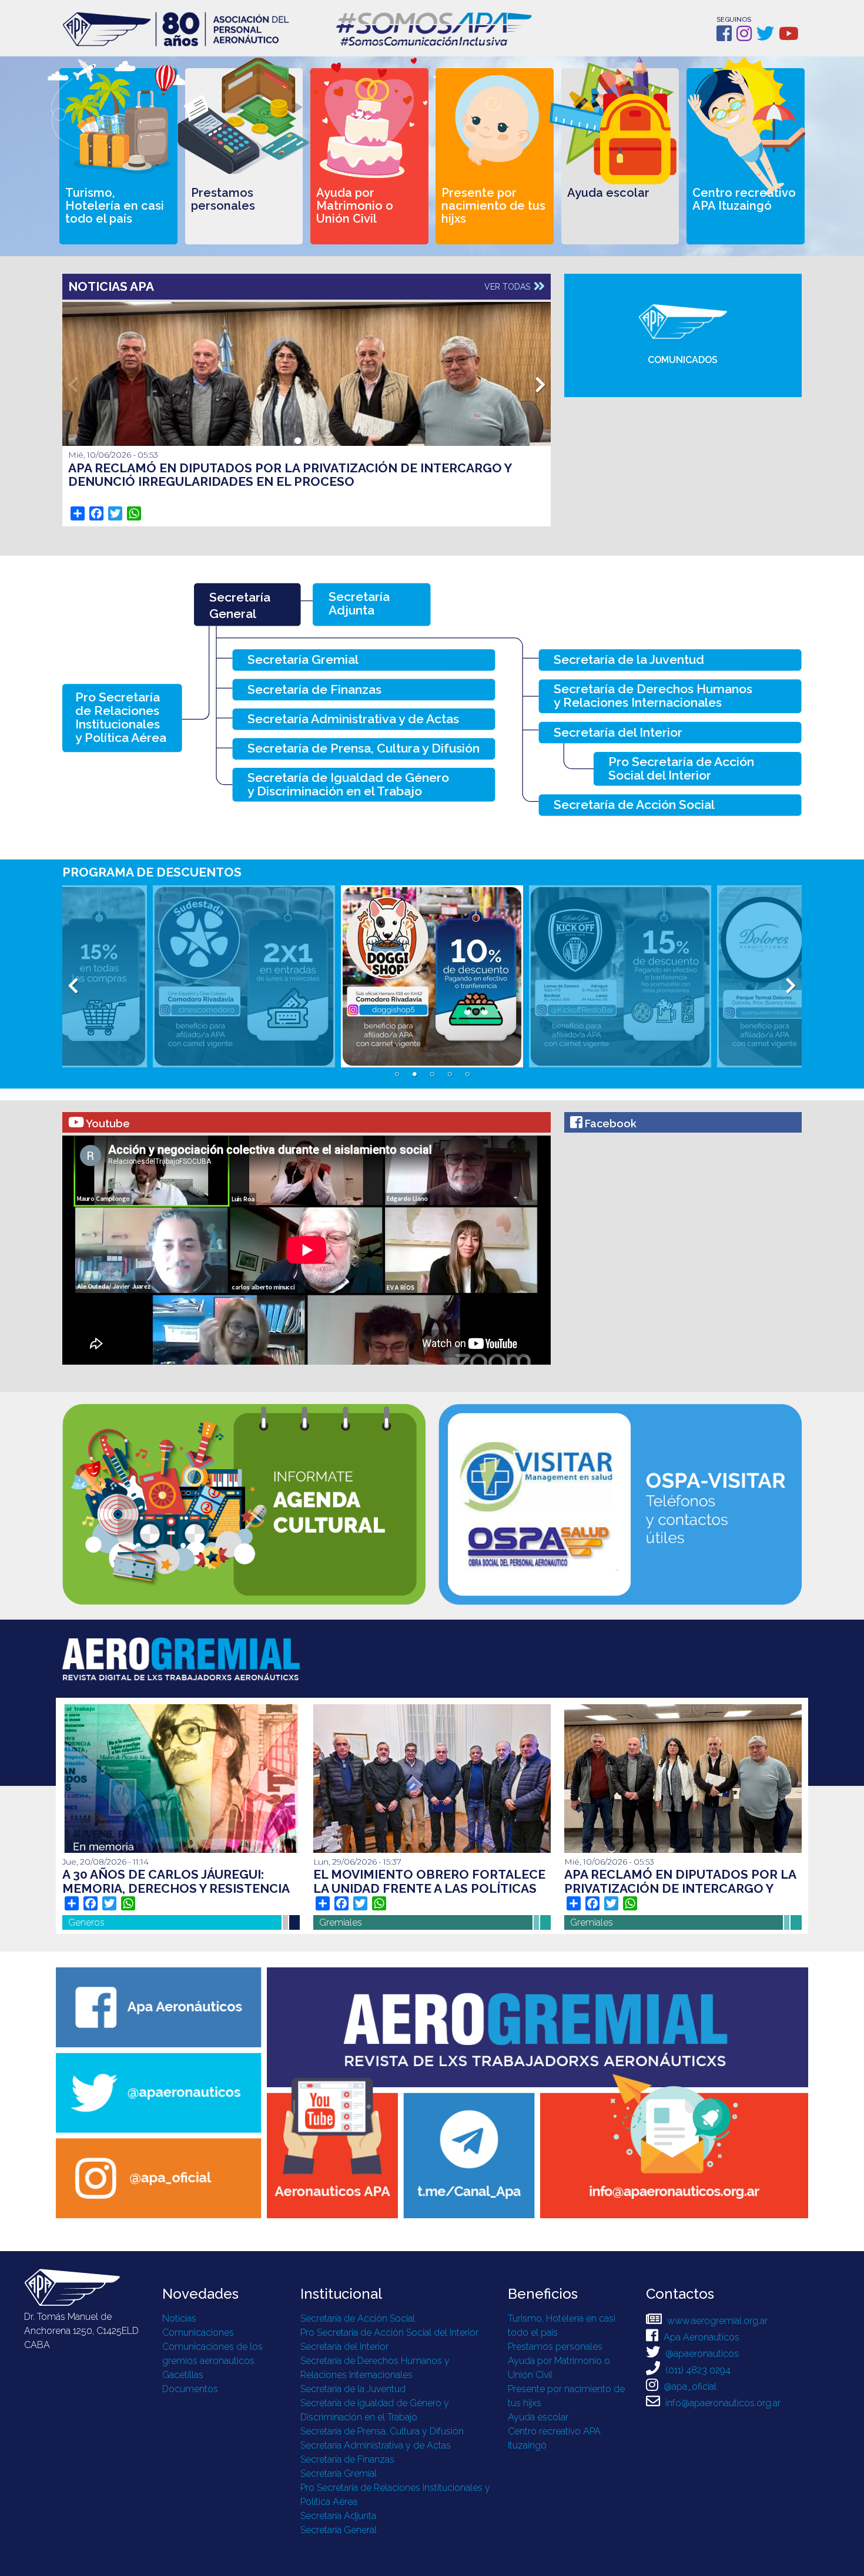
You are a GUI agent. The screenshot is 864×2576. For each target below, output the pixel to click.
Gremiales (341, 1922)
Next (540, 382)
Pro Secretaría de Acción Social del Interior (389, 2332)
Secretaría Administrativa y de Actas (376, 2445)
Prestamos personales (555, 2347)
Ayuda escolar (538, 2417)
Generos (86, 1922)
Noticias (179, 2318)
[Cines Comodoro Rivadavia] (110, 976)
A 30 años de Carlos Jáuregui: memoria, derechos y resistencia (176, 1881)
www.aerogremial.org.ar (716, 2321)
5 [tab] (467, 1074)
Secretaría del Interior (344, 2347)
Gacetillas (183, 2375)
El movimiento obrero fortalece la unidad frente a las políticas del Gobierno (429, 1888)
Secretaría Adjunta (338, 2516)
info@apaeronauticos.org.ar (722, 2403)
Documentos (190, 2389)
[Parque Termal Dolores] (674, 976)
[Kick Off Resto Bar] (486, 976)
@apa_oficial (689, 2387)
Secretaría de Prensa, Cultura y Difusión (382, 2431)
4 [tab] (450, 1074)
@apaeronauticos (701, 2354)
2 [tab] (316, 441)
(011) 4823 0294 (697, 2370)
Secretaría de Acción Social (358, 2318)
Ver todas (508, 287)
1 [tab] (298, 441)
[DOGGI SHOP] (298, 976)
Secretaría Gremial (339, 2473)
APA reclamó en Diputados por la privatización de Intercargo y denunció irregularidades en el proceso (290, 475)
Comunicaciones (198, 2332)
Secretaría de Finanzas (347, 2459)
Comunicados (683, 360)
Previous (73, 382)
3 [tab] (432, 1074)
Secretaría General (339, 2530)
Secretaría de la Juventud (353, 2389)
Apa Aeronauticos (700, 2337)
